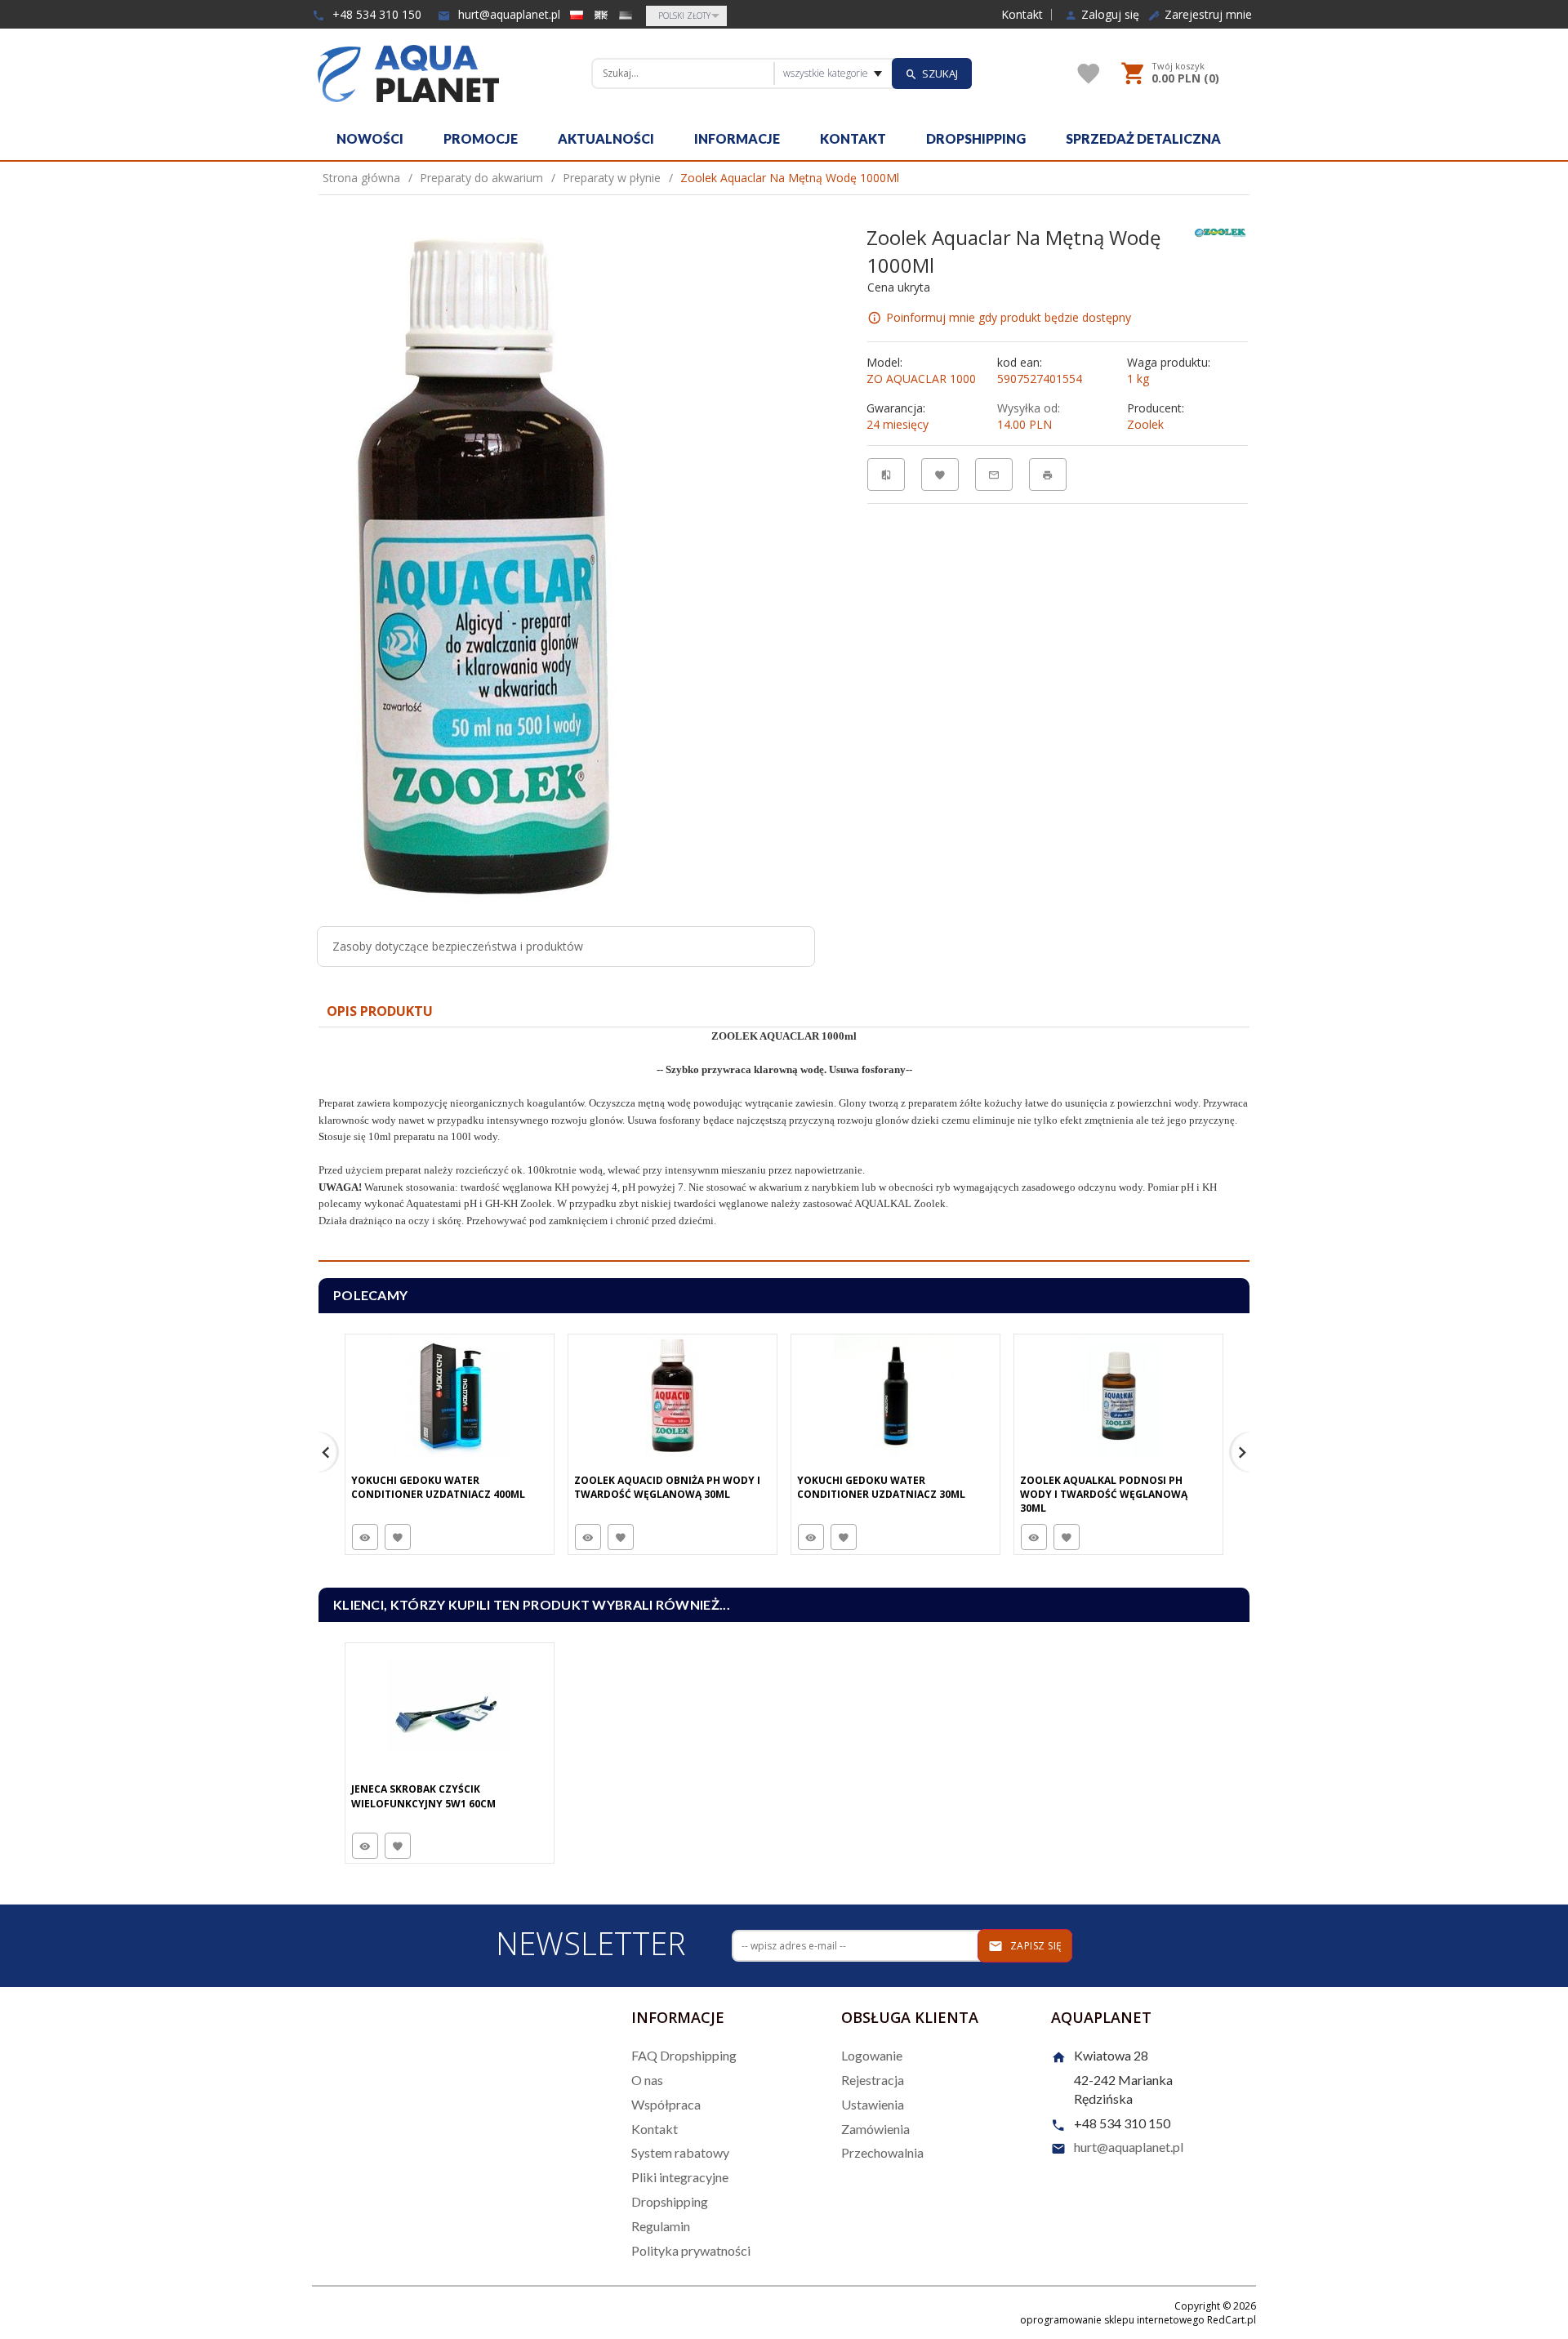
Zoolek (1145, 424)
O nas (647, 2080)
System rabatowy (680, 2152)
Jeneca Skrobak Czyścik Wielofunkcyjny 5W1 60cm (423, 1796)
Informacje (737, 138)
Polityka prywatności (691, 2250)
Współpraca (666, 2104)
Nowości (370, 138)
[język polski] (577, 15)
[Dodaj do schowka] (398, 1537)
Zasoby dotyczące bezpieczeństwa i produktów (458, 946)
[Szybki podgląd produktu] (365, 1537)
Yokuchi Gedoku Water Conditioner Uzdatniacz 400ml (438, 1487)
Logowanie (872, 2055)
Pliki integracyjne (680, 2177)
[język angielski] (601, 15)
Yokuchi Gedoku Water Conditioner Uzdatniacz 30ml (881, 1487)
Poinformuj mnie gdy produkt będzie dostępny (1009, 317)
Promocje (481, 138)
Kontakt (1022, 15)
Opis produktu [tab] (380, 1011)
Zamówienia (875, 2129)
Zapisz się (1035, 1946)
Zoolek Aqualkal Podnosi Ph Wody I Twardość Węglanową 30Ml (1104, 1494)
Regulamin (661, 2226)
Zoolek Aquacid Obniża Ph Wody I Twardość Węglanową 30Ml (667, 1487)
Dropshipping (976, 138)
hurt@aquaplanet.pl (508, 14)
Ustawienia (873, 2104)
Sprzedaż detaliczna (1143, 138)
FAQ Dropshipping (684, 2055)
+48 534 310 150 (375, 14)
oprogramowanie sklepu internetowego (1112, 2320)
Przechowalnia (882, 2152)
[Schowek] (1089, 74)
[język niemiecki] (626, 15)
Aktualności (606, 138)
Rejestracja (873, 2080)
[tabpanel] (784, 1145)
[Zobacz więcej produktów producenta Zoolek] (1220, 232)
